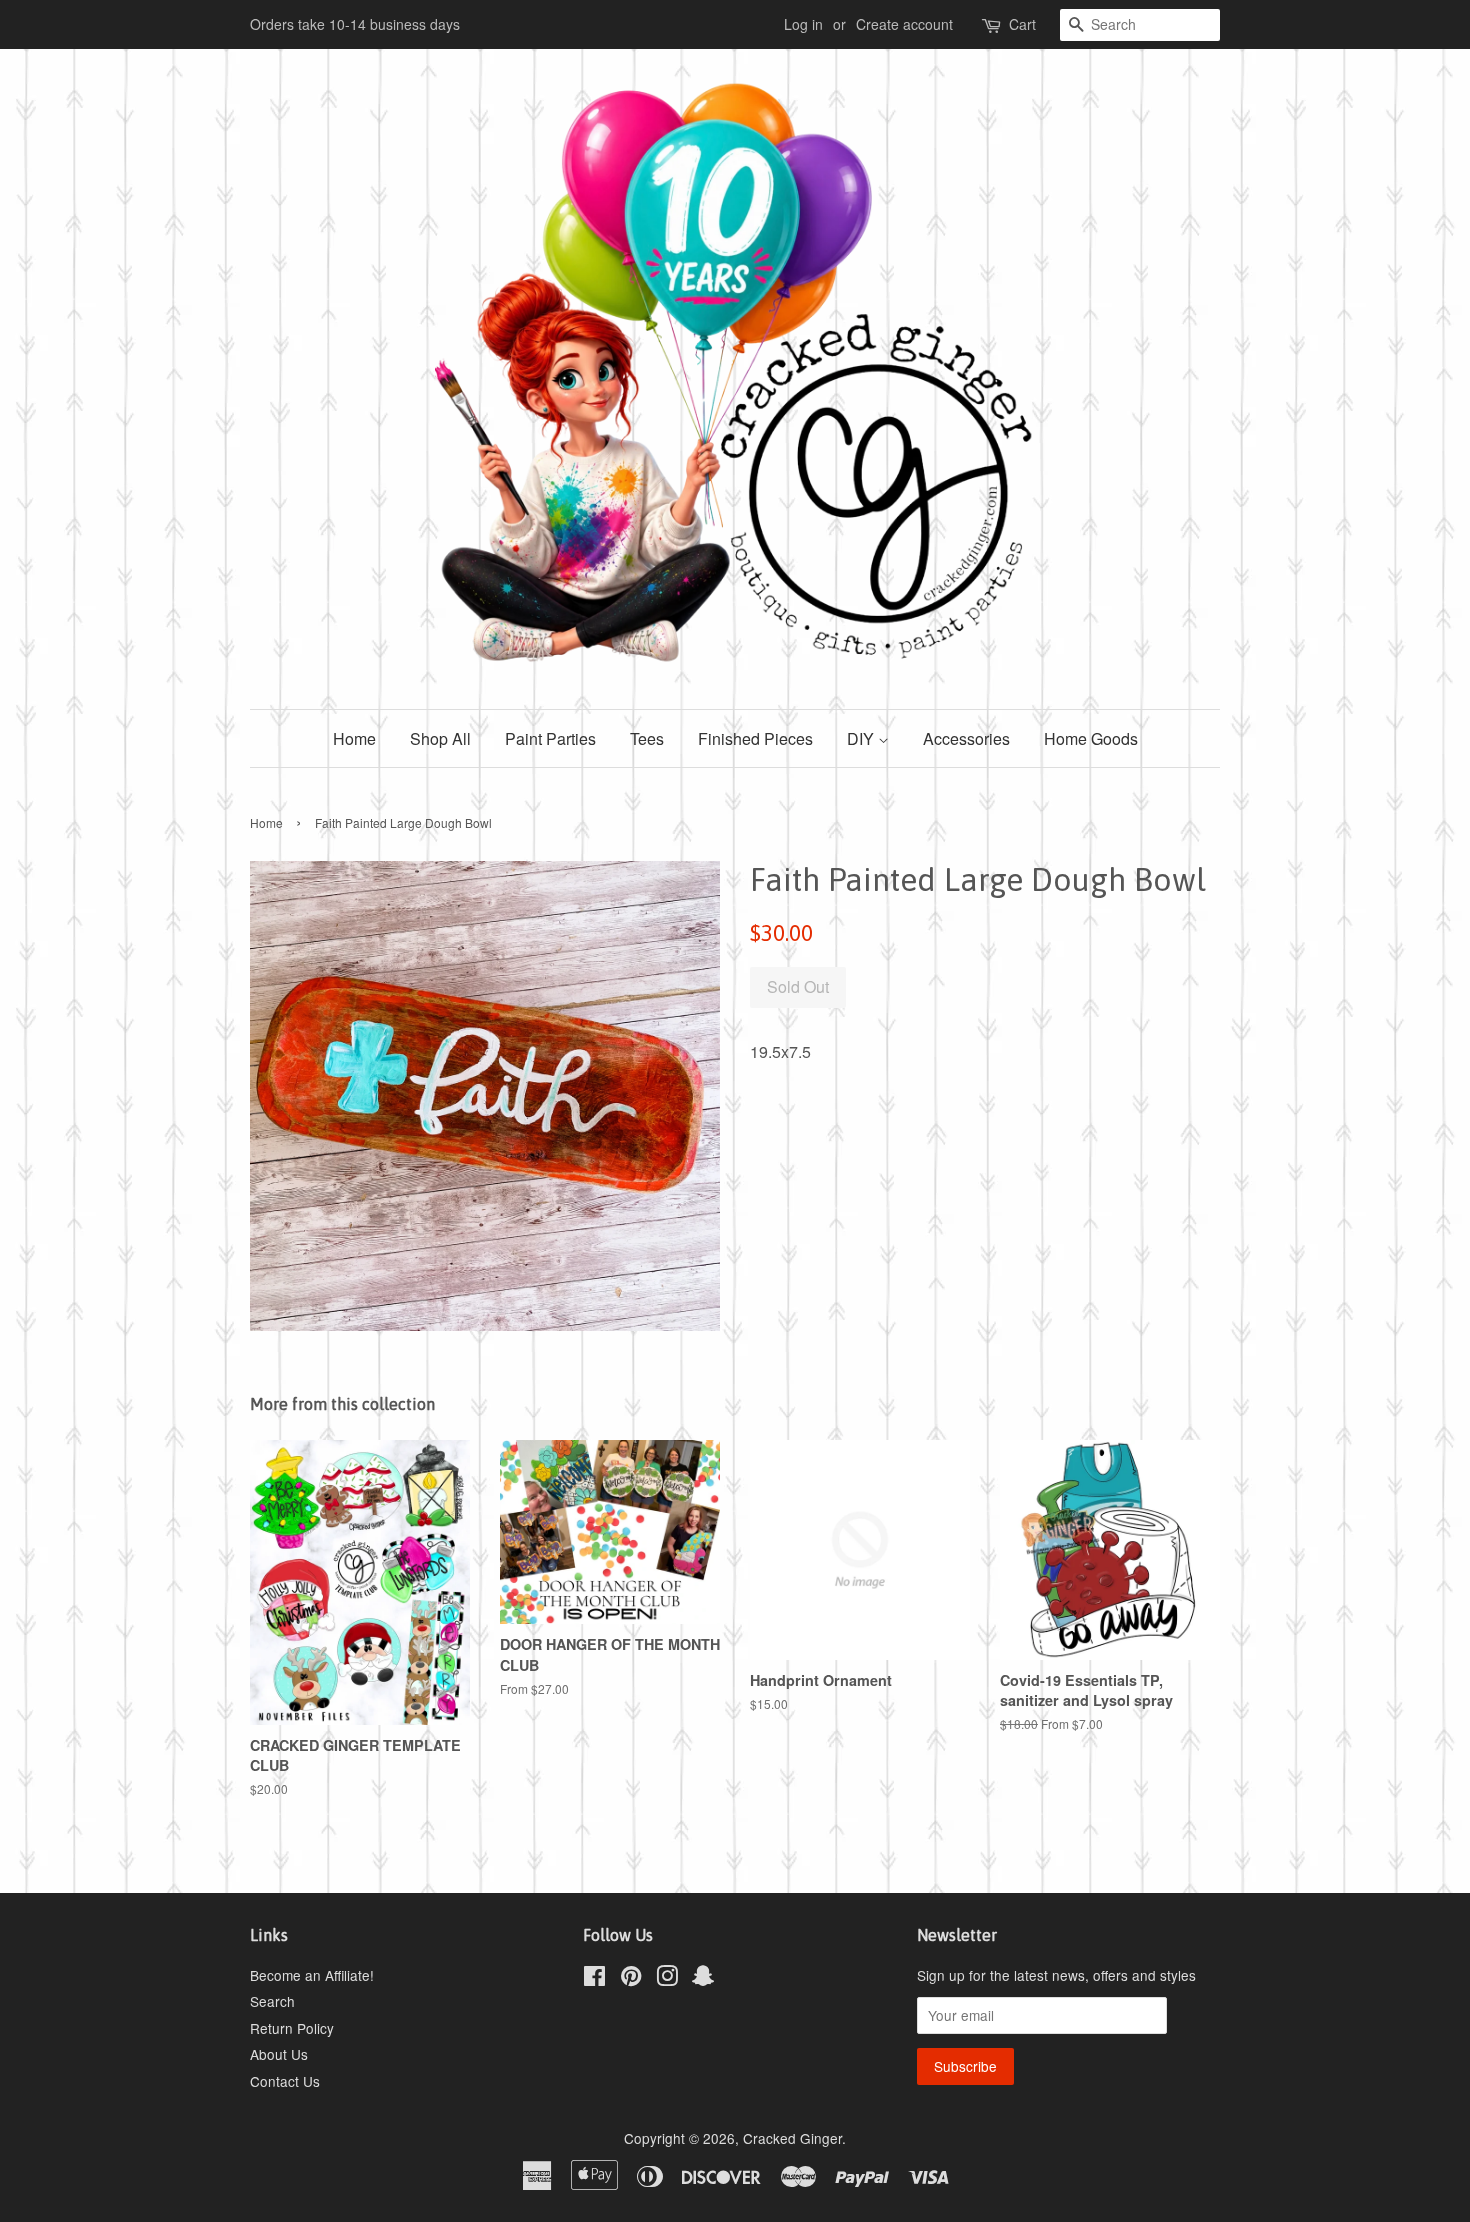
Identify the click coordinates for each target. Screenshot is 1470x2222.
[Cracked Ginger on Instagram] (667, 1979)
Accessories (966, 738)
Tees (647, 738)
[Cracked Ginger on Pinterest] (631, 1979)
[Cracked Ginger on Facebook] (594, 1979)
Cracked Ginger (792, 2138)
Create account (904, 24)
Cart (1022, 24)
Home (354, 738)
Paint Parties (550, 738)
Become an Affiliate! (312, 1975)
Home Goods (1091, 738)
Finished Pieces (755, 738)
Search (272, 2001)
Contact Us (285, 2081)
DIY (862, 738)
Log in (803, 24)
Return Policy (292, 2028)
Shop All (440, 738)
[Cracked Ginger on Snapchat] (703, 1979)
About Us (279, 2054)
